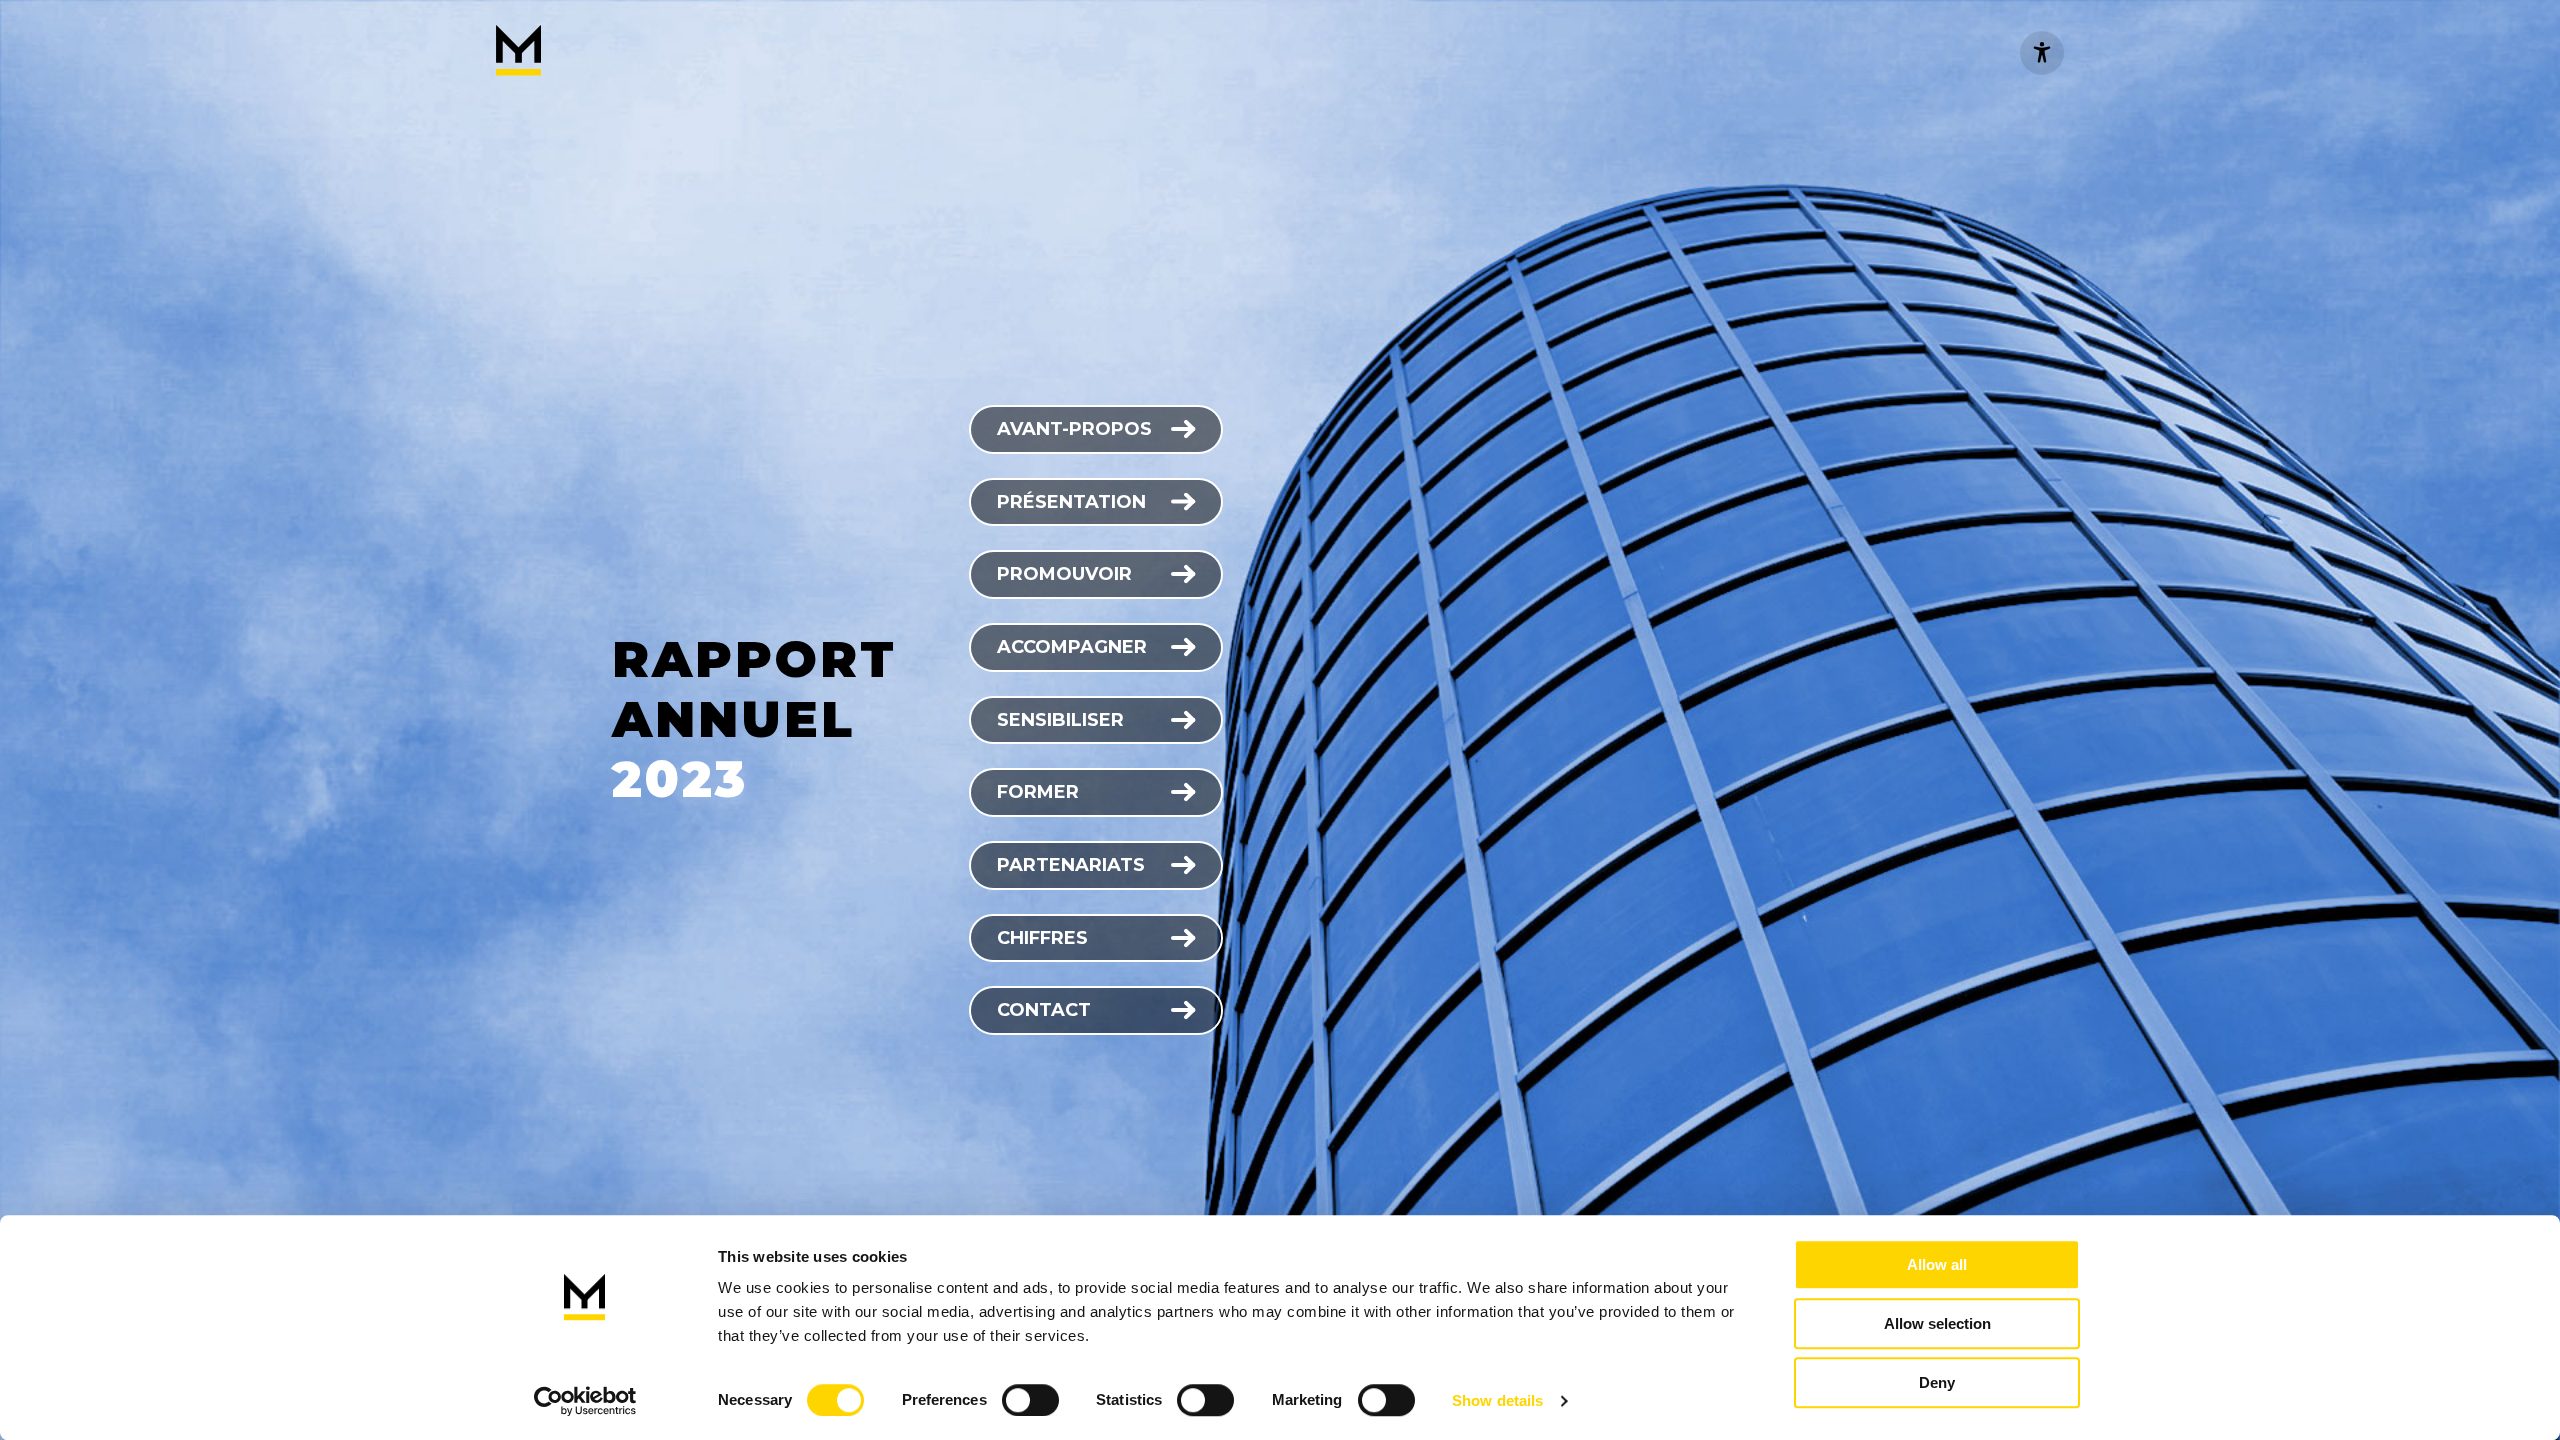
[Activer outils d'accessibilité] (2042, 53)
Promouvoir (1064, 574)
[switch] (1030, 1400)
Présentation (1071, 502)
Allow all (1937, 1264)
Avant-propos (1074, 429)
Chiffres (1042, 938)
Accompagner (1072, 647)
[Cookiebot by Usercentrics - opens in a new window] (585, 1401)
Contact (1044, 1010)
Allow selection (1937, 1323)
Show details (1497, 1400)
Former (1038, 792)
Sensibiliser (1060, 720)
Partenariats (1071, 865)
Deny (1937, 1382)
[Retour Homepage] (518, 52)
